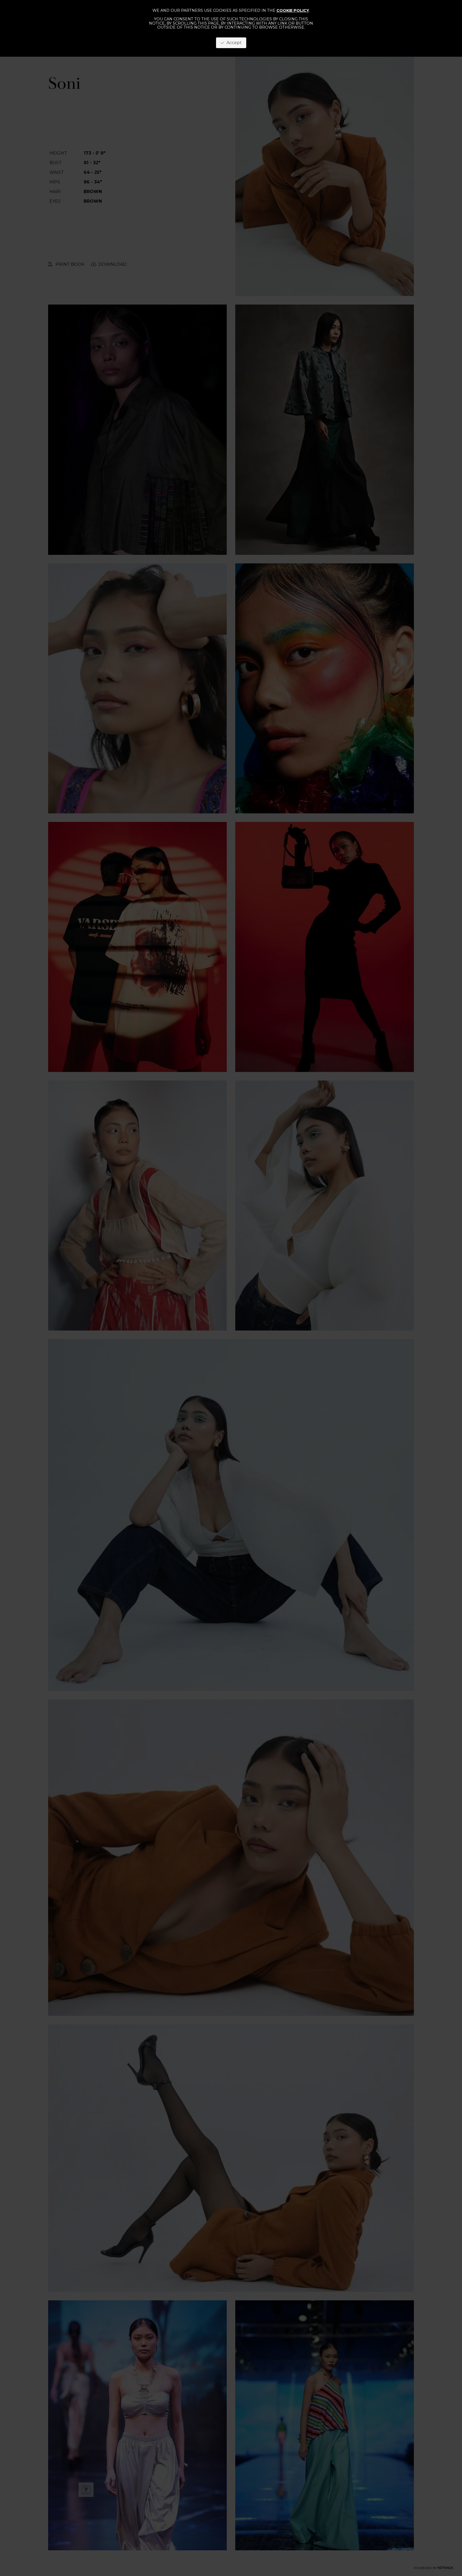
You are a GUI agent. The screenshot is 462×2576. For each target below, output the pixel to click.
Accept (233, 43)
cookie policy (293, 10)
